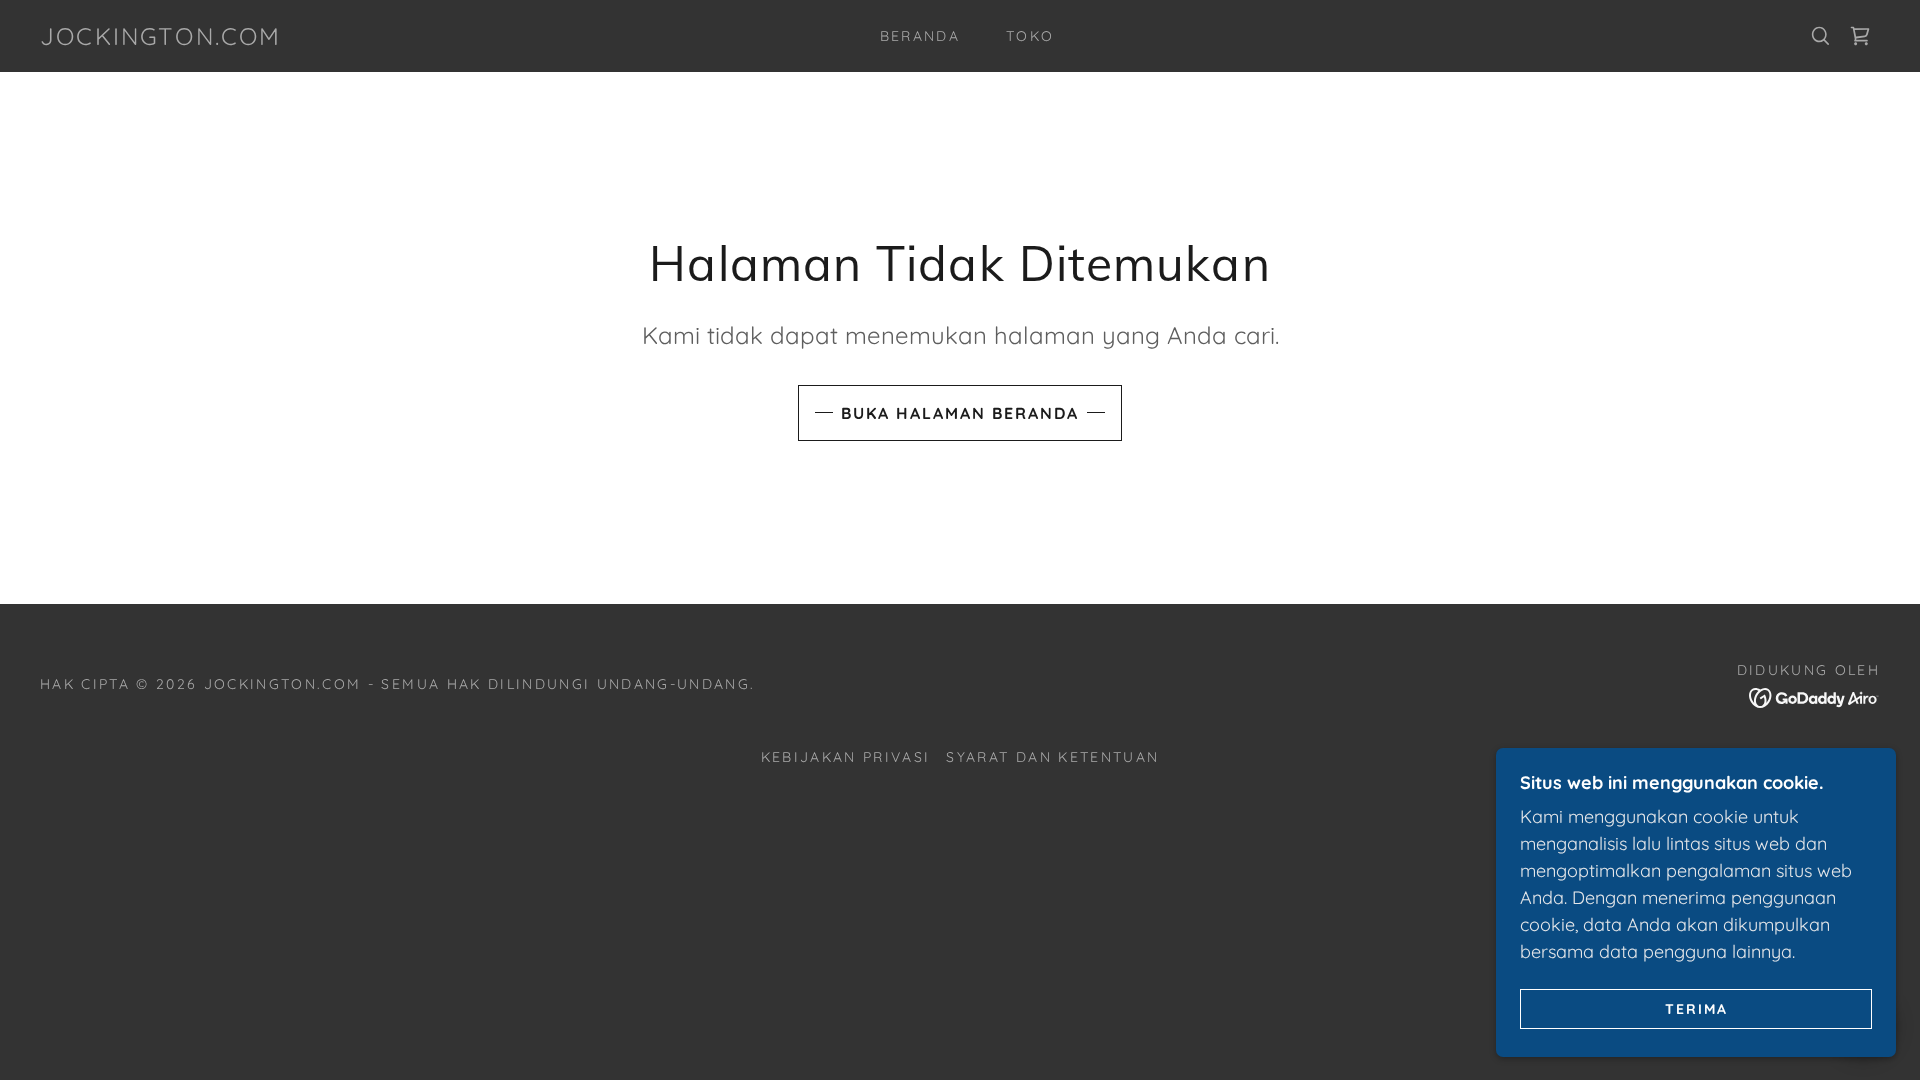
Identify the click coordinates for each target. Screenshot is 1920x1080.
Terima (1696, 1008)
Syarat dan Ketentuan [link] (1052, 757)
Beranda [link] (920, 36)
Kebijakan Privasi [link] (846, 757)
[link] (161, 38)
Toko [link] (1030, 36)
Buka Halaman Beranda (960, 413)
